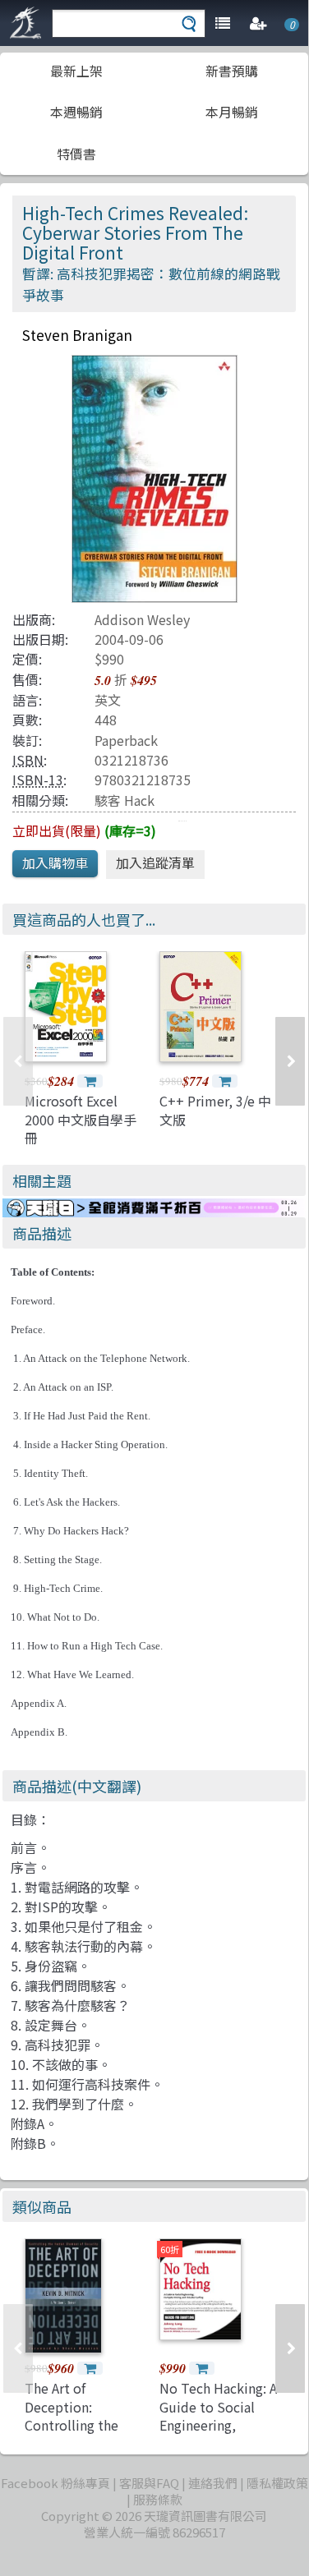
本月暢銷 (232, 112)
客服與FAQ (149, 2483)
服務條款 (158, 2499)
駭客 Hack (125, 800)
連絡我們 (213, 2483)
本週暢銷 (76, 112)
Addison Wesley (142, 619)
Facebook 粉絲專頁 (55, 2483)
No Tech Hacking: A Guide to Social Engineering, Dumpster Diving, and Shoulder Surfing (218, 2434)
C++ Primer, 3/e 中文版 (215, 1110)
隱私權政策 (277, 2483)
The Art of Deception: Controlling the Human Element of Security (82, 2425)
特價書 (76, 154)
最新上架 (76, 71)
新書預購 (232, 71)
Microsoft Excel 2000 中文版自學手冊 (81, 1119)
